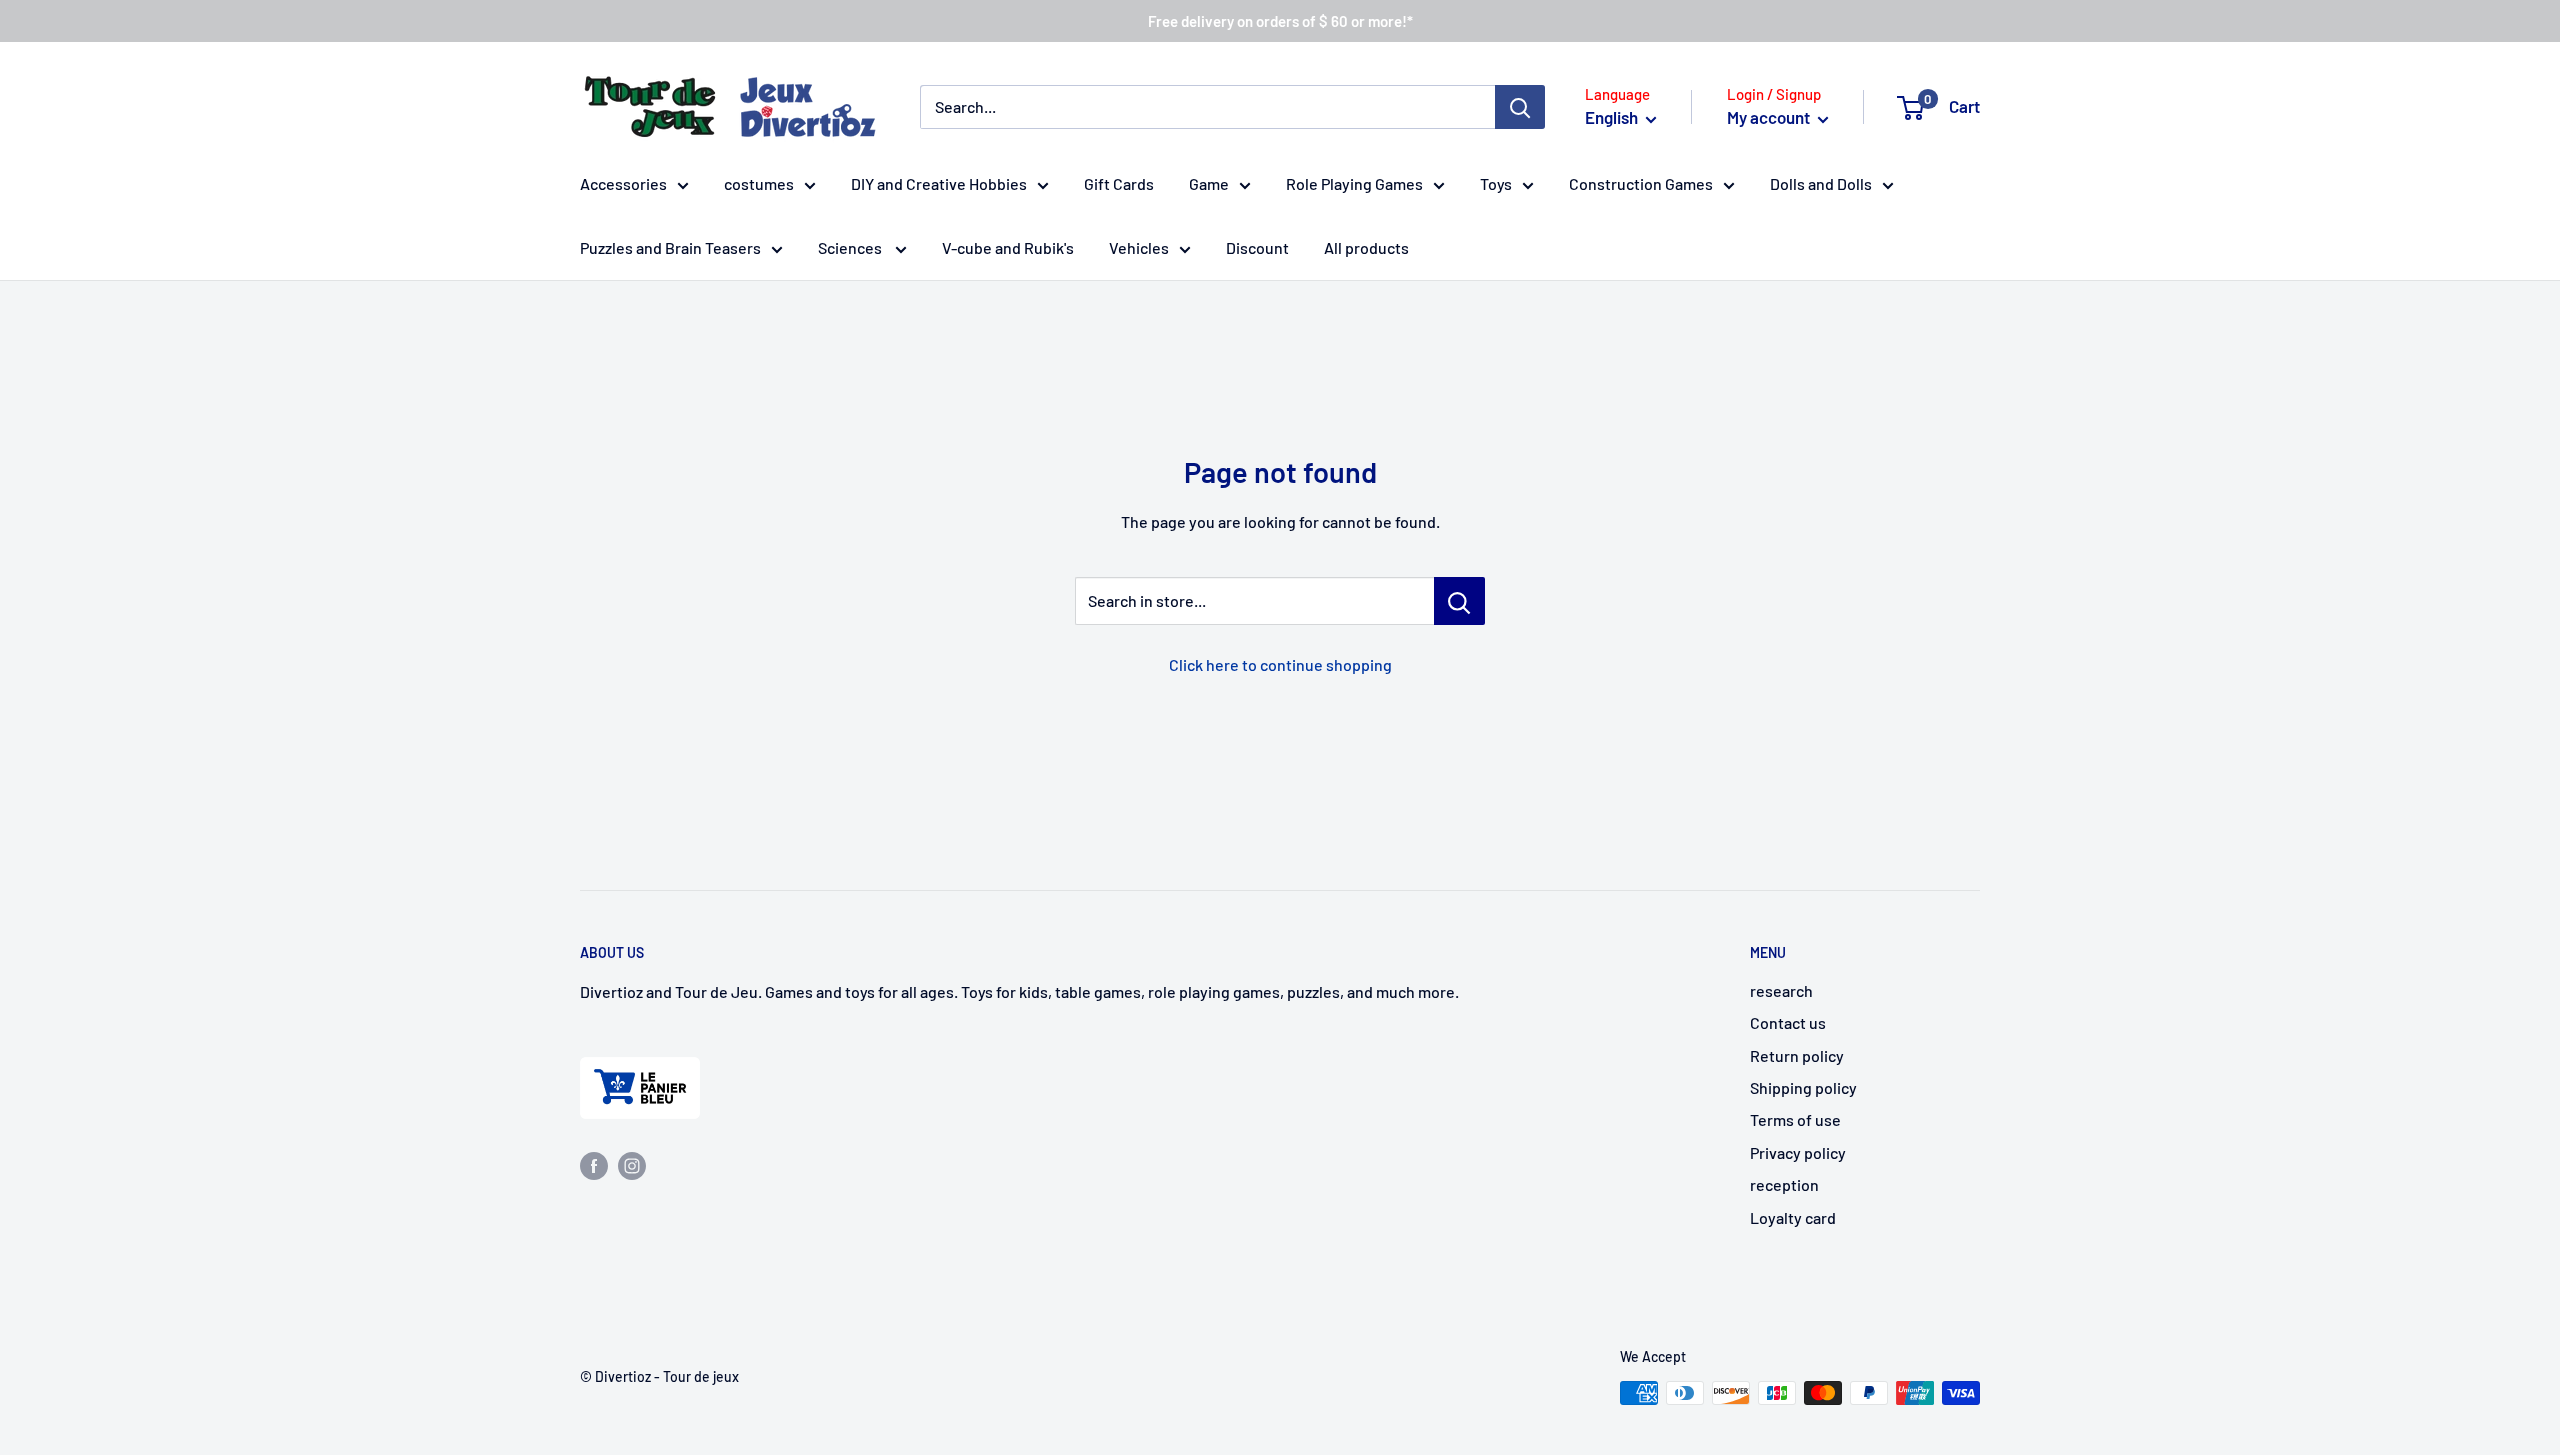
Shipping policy (1803, 1087)
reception (1784, 1184)
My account (1770, 117)
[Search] (1520, 107)
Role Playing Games (1354, 183)
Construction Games (1641, 183)
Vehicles (1139, 247)
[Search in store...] (1459, 601)
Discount (1257, 247)
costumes (759, 183)
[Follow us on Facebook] (594, 1164)
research (1781, 990)
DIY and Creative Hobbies (939, 183)
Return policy (1797, 1055)
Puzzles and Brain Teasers (670, 247)
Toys (1496, 183)
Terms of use (1795, 1119)
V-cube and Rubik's (1008, 247)
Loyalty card (1793, 1217)
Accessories (623, 183)
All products (1366, 247)
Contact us (1788, 1022)
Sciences (851, 247)
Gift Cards (1119, 183)
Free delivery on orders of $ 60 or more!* (1280, 21)
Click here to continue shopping (1280, 664)
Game (1209, 183)
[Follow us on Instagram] (632, 1164)
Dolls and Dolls (1821, 183)
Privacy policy (1798, 1152)
